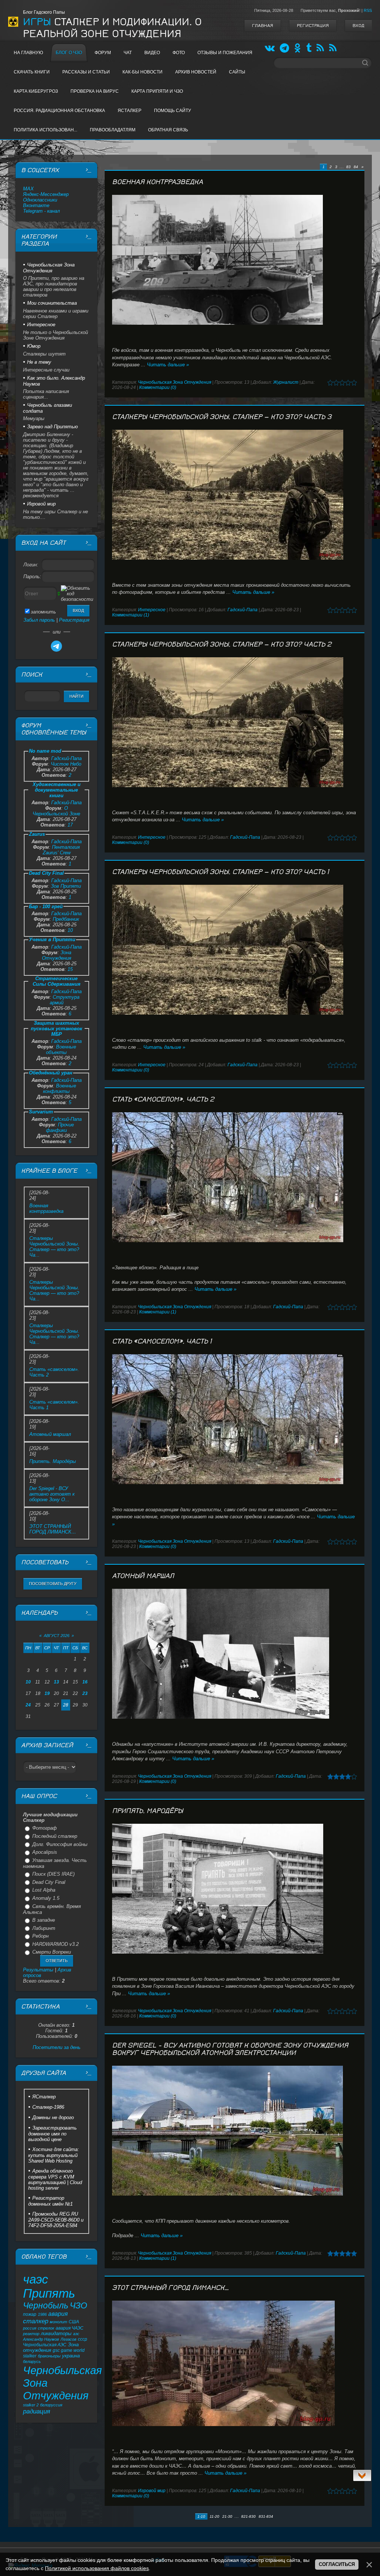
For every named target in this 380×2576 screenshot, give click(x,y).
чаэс (36, 2279)
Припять (49, 2293)
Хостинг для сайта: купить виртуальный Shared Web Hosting (54, 2155)
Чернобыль (46, 2305)
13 (56, 1682)
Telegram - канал (41, 211)
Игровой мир (152, 2491)
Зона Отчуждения (57, 955)
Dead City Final (46, 873)
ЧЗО (78, 2305)
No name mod (45, 751)
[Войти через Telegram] (56, 646)
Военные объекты (61, 1050)
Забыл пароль (39, 620)
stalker (30, 2356)
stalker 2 (31, 2405)
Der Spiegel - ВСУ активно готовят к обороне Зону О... (52, 1494)
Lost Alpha (44, 1890)
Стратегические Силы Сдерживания (57, 981)
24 (28, 1705)
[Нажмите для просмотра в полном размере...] (235, 260)
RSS (368, 10)
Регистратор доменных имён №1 (50, 2201)
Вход (358, 26)
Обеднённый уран (51, 1073)
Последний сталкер (55, 1836)
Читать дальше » (168, 365)
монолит (58, 2322)
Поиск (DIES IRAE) (53, 1874)
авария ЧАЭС (70, 2328)
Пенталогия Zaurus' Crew (61, 850)
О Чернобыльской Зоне (56, 811)
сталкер (36, 2321)
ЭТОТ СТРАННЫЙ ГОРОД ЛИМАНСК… (171, 2288)
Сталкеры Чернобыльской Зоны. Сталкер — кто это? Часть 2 (222, 644)
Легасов (68, 2339)
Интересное (152, 610)
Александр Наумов (41, 2339)
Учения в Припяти (52, 940)
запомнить (43, 612)
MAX (28, 189)
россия (30, 2328)
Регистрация (313, 26)
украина (71, 2356)
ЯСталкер (44, 2097)
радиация (37, 2411)
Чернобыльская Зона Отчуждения (175, 382)
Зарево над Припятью (53, 427)
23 (85, 1693)
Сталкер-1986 (48, 2107)
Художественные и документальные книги (57, 790)
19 (47, 1693)
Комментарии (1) (131, 615)
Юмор (34, 346)
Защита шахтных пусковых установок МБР (57, 1029)
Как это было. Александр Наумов (54, 381)
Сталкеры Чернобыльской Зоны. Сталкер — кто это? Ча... (54, 1247)
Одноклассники (40, 200)
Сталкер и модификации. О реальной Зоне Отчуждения (112, 28)
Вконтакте (36, 205)
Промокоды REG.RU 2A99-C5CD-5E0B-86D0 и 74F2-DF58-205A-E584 (56, 2220)
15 (70, 969)
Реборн (40, 1936)
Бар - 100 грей (46, 906)
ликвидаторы (56, 2333)
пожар (30, 2314)
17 (70, 825)
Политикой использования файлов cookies (97, 2568)
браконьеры (49, 2356)
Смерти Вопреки (52, 1952)
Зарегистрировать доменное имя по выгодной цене (53, 2134)
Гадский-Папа (243, 610)
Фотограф (45, 1828)
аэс (76, 2334)
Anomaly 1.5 (46, 1898)
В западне (44, 1920)
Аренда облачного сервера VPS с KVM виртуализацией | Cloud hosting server (55, 2179)
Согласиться (337, 2564)
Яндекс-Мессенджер (46, 194)
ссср (83, 2339)
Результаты (38, 1970)
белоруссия (51, 2405)
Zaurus (37, 834)
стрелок (46, 2328)
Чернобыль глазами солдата (47, 408)
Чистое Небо (66, 764)
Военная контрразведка (158, 182)
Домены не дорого (53, 2117)
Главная (263, 26)
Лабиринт (44, 1928)
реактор (31, 2334)
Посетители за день (57, 2047)
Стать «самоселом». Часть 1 (162, 1341)
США (74, 2322)
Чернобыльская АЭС (45, 2345)
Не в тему (39, 362)
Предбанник (66, 919)
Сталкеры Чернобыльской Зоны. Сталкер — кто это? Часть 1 (220, 872)
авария (58, 2314)
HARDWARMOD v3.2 (55, 1944)
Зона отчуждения (51, 2347)
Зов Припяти (66, 886)
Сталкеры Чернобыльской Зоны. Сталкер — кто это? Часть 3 (222, 417)
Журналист (286, 382)
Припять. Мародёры (148, 1811)
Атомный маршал (143, 1576)
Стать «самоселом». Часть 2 (163, 1099)
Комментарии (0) (158, 387)
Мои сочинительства (52, 303)
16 (85, 1682)
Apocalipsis (45, 1852)
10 (70, 930)
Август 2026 (57, 1636)
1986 (42, 2314)
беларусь (32, 2361)
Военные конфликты (60, 1089)
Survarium (41, 1112)
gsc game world (69, 2350)
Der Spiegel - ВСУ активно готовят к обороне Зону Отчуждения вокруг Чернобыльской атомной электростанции (230, 2049)
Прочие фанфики (60, 1127)
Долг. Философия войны (60, 1844)
